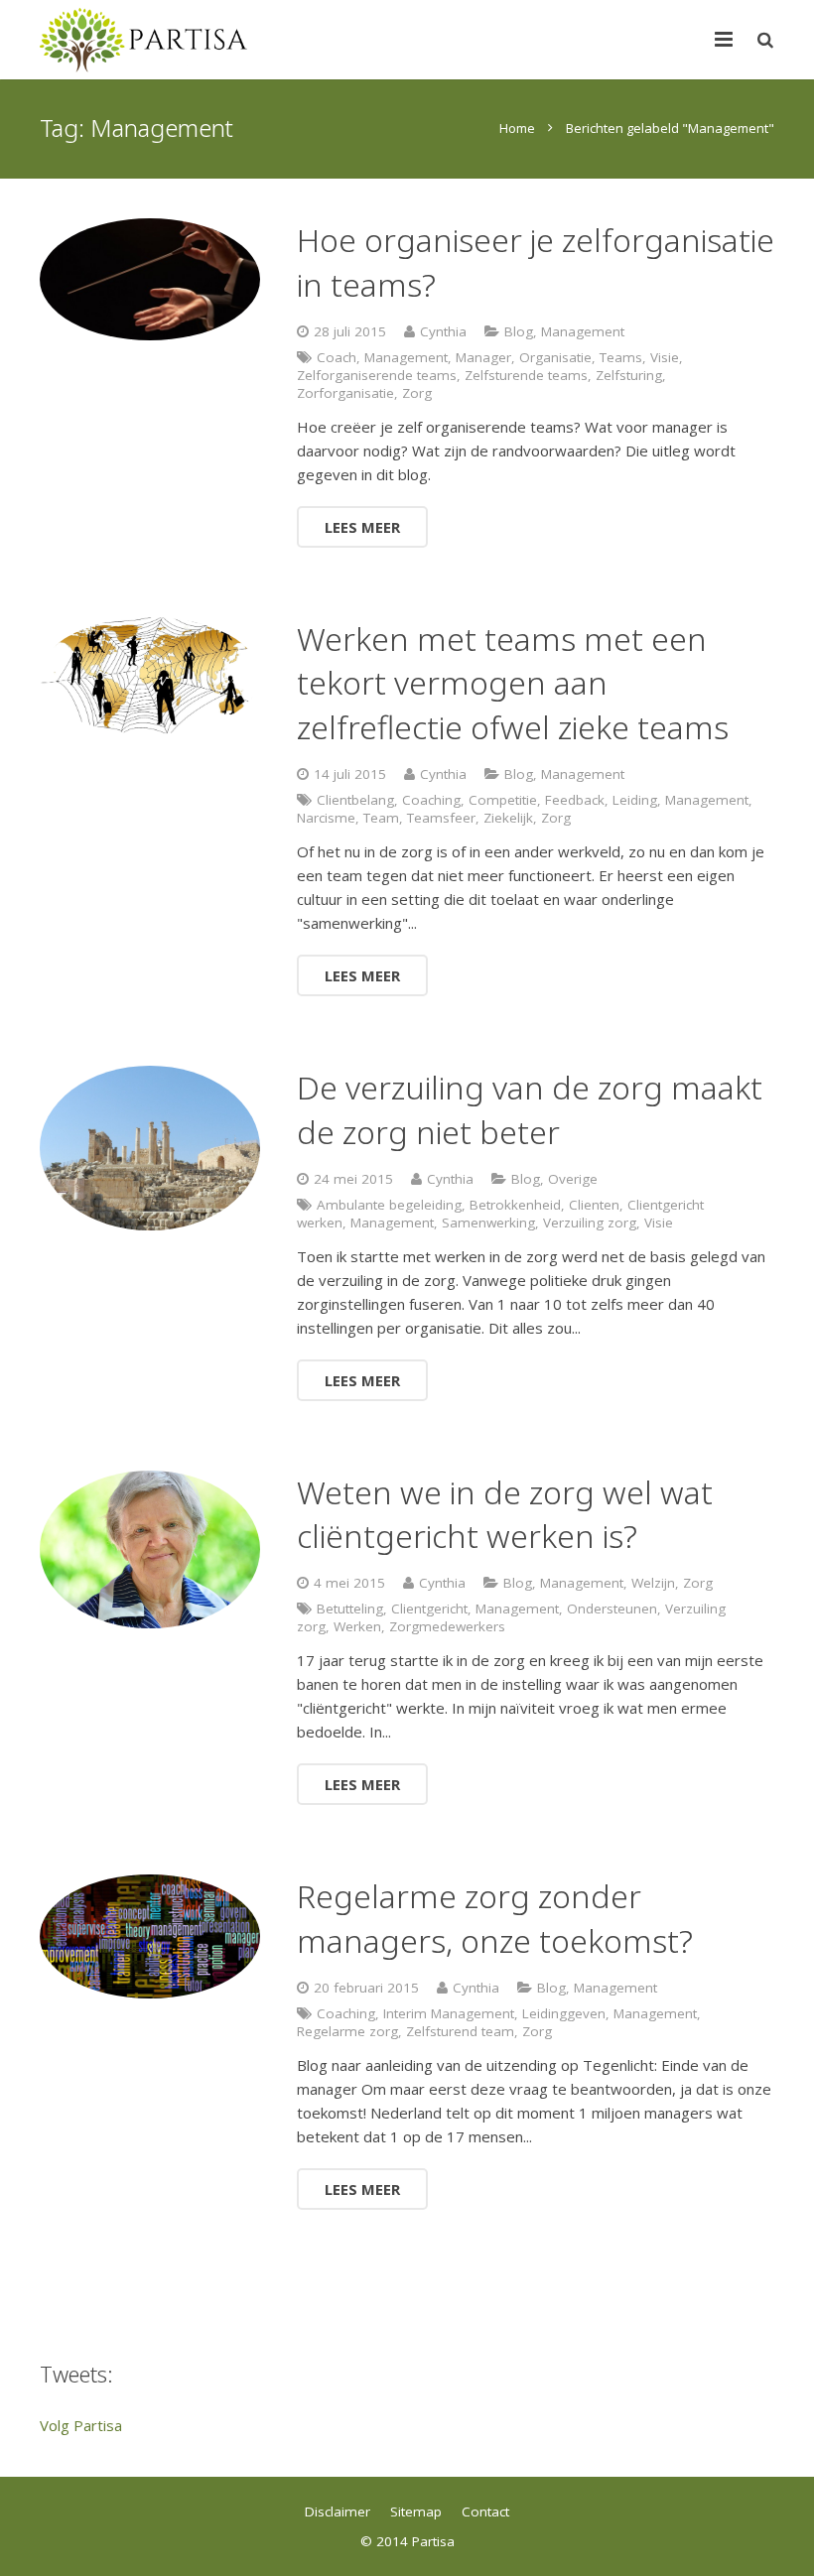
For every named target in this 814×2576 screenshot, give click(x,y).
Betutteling (350, 1609)
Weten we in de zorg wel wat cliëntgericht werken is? (505, 1514)
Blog (519, 331)
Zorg (417, 393)
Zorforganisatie (345, 393)
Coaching (431, 800)
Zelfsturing (629, 375)
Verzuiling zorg (590, 1223)
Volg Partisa (81, 2425)
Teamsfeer (441, 818)
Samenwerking (488, 1223)
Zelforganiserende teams (377, 375)
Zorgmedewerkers (447, 1626)
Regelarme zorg (347, 2031)
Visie (665, 357)
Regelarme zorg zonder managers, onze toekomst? (495, 1918)
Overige (573, 1179)
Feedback (575, 800)
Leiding (635, 800)
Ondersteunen (612, 1609)
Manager (483, 357)
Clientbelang (355, 800)
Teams (621, 357)
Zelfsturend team (460, 2031)
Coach (337, 357)
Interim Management (449, 2013)
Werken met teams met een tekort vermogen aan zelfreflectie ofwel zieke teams (513, 683)
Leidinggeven (564, 2013)
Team (381, 818)
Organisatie (555, 357)
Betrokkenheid (515, 1205)
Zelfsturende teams (526, 375)
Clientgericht (429, 1609)
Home (517, 128)
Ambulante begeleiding (389, 1205)
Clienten (594, 1205)
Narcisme (326, 818)
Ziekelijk (508, 818)
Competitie (503, 800)
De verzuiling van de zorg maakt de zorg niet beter (530, 1109)
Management (583, 331)
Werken (357, 1626)
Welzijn (653, 1583)
